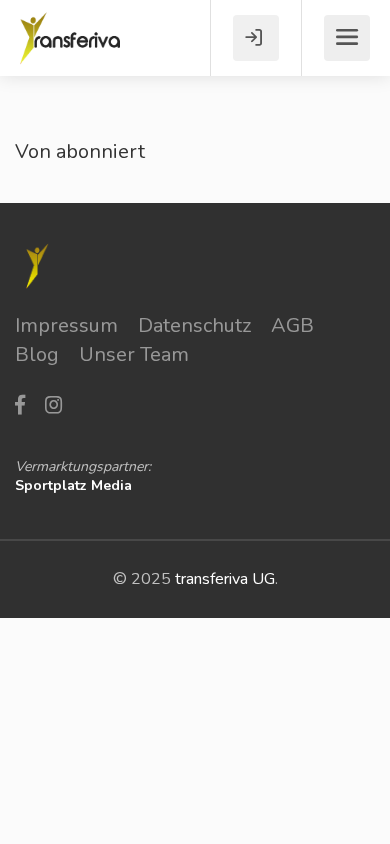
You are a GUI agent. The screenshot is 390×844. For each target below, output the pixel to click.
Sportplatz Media (73, 485)
